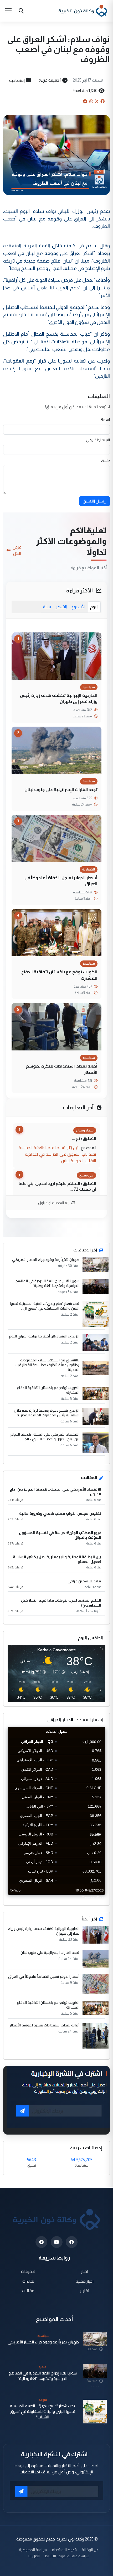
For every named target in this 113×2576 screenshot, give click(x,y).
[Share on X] (97, 101)
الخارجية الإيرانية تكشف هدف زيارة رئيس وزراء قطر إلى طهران (59, 698)
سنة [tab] (47, 607)
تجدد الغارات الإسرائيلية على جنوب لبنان (61, 789)
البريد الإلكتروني (98, 440)
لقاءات (28, 2281)
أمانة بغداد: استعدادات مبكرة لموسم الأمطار (62, 1069)
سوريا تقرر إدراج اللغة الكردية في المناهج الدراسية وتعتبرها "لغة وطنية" (47, 1283)
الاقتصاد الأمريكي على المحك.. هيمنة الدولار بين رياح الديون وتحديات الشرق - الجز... (45, 1437)
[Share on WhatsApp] (91, 101)
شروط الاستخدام (64, 2550)
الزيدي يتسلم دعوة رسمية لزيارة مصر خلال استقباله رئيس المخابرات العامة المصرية (47, 1413)
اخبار (85, 2271)
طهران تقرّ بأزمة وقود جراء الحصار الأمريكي (46, 1260)
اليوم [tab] (94, 607)
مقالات (28, 2291)
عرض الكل (17, 550)
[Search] (21, 11)
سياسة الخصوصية (33, 2550)
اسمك (105, 420)
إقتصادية (17, 80)
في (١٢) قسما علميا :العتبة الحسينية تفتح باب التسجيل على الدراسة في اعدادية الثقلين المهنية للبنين (57, 1154)
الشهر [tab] (61, 607)
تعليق (106, 460)
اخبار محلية (85, 2281)
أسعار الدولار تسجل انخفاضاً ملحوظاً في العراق (61, 881)
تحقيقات (28, 2271)
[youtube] (57, 2242)
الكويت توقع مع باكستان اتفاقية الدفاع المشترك (59, 975)
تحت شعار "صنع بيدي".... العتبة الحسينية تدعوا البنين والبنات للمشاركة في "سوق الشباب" (43, 2412)
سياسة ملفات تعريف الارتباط (67, 2556)
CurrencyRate (94, 1898)
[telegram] (41, 2242)
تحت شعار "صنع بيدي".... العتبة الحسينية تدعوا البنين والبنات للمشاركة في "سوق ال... (45, 1306)
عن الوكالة (90, 2550)
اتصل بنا (34, 2556)
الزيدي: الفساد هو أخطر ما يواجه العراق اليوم (44, 1336)
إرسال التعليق (95, 501)
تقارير (85, 2291)
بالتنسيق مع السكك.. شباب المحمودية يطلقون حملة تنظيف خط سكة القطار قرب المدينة (47, 1365)
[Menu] (8, 11)
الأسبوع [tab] (78, 607)
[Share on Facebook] (102, 101)
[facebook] (72, 2242)
